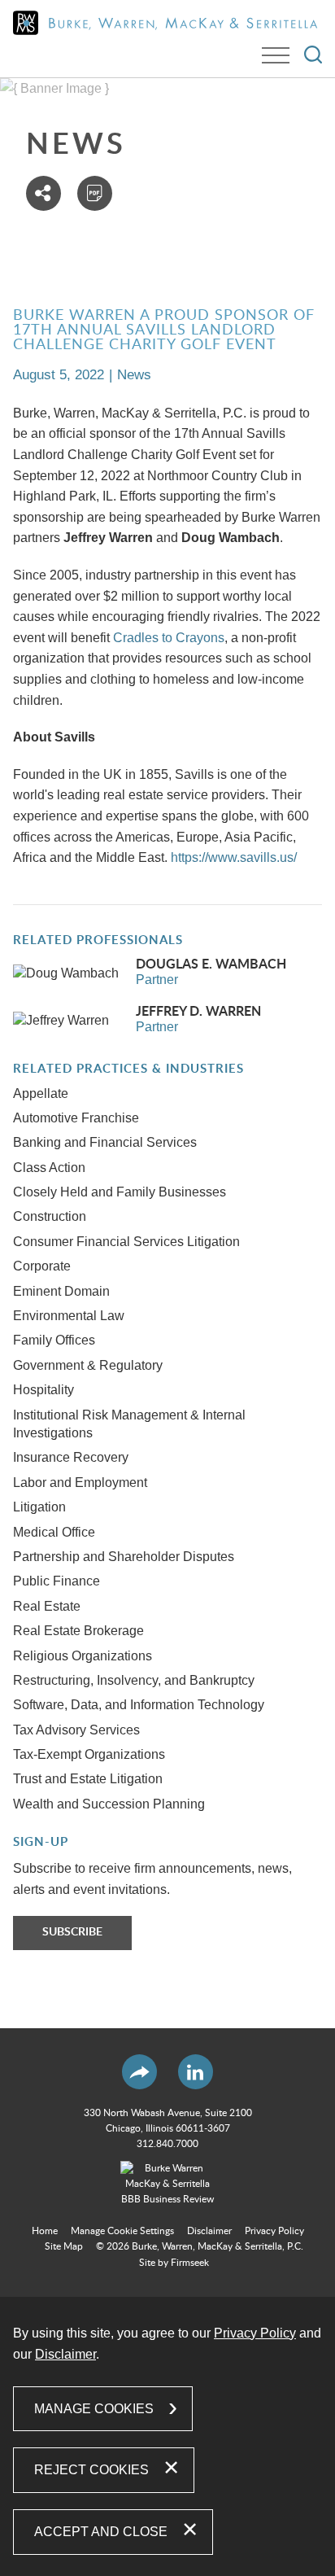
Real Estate (47, 1606)
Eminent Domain (61, 1291)
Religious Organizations (83, 1656)
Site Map (64, 2246)
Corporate (42, 1266)
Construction (50, 1216)
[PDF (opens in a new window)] (95, 193)
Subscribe (72, 1932)
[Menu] (276, 55)
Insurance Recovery (71, 1457)
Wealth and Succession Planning (109, 1804)
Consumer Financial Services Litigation (126, 1242)
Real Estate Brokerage (78, 1631)
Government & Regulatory (88, 1365)
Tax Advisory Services (76, 1730)
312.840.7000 (167, 2144)
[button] (44, 193)
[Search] (313, 55)
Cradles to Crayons (169, 638)
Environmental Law (69, 1316)
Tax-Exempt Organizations (89, 1754)
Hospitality (44, 1390)
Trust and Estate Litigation (88, 1779)
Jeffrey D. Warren (198, 1012)
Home (45, 2231)
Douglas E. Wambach (211, 964)
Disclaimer (209, 2231)
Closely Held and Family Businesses (120, 1192)
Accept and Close (101, 2532)
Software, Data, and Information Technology (139, 1705)
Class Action (49, 1168)
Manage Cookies (94, 2409)
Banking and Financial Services (105, 1142)
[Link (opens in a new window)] (167, 2185)
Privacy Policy (274, 2231)
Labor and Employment (80, 1483)
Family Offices (54, 1340)
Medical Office (54, 1532)
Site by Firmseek (174, 2263)
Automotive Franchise (76, 1118)
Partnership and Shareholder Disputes (124, 1557)
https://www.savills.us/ (234, 857)
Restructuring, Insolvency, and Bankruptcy (134, 1680)
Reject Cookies (91, 2470)
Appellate (41, 1093)
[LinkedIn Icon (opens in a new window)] (196, 2072)
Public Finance (57, 1581)
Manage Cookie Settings (122, 2231)
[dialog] (167, 2436)
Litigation (39, 1507)
